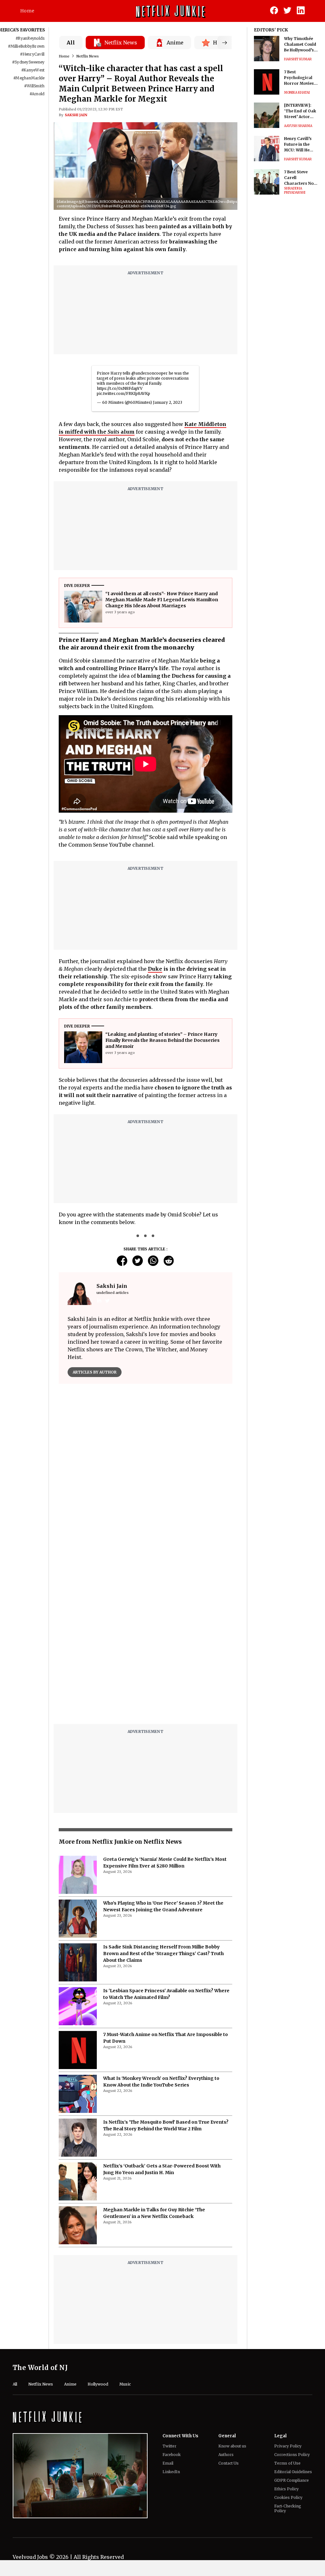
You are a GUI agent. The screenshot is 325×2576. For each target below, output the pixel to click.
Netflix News (88, 56)
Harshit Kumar (298, 59)
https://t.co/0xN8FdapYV (120, 388)
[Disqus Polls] (146, 1468)
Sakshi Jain (76, 115)
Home (27, 11)
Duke (155, 969)
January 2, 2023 (168, 402)
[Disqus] (146, 1638)
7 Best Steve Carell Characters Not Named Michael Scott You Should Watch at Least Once (301, 178)
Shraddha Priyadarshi (295, 190)
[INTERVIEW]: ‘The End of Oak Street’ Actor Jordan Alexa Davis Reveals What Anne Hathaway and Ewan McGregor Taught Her (301, 111)
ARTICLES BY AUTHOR (95, 1372)
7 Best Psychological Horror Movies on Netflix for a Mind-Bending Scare (299, 78)
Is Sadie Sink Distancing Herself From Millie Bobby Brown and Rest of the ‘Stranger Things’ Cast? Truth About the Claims (163, 1954)
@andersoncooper (149, 373)
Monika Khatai (297, 93)
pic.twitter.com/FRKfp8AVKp (123, 393)
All (71, 43)
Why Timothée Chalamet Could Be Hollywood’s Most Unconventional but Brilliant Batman (300, 45)
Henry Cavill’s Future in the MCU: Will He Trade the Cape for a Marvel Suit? (300, 145)
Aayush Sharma (298, 126)
